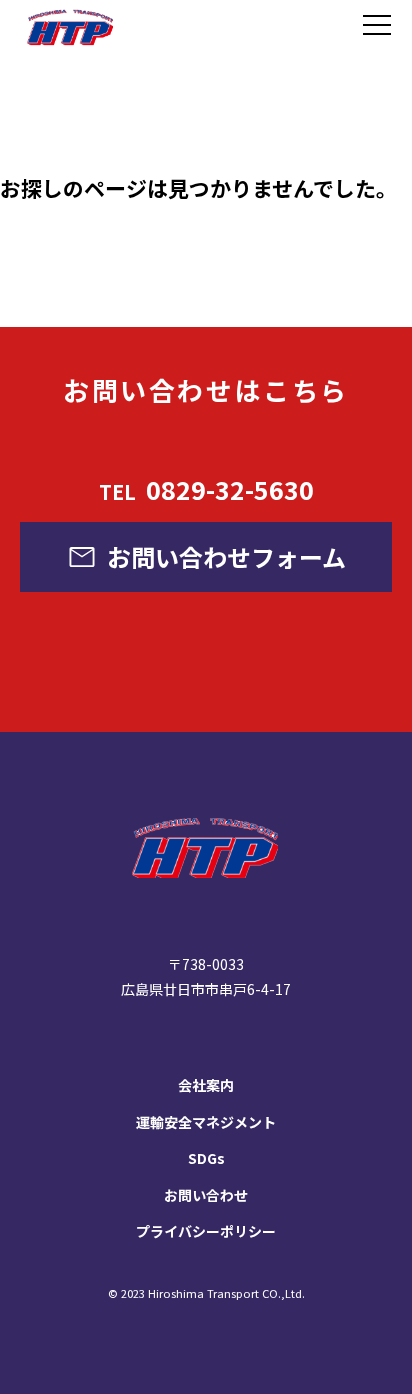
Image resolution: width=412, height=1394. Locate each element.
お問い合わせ (206, 1195)
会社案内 (206, 1085)
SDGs (206, 1158)
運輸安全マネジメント (206, 1122)
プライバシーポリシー (206, 1231)
